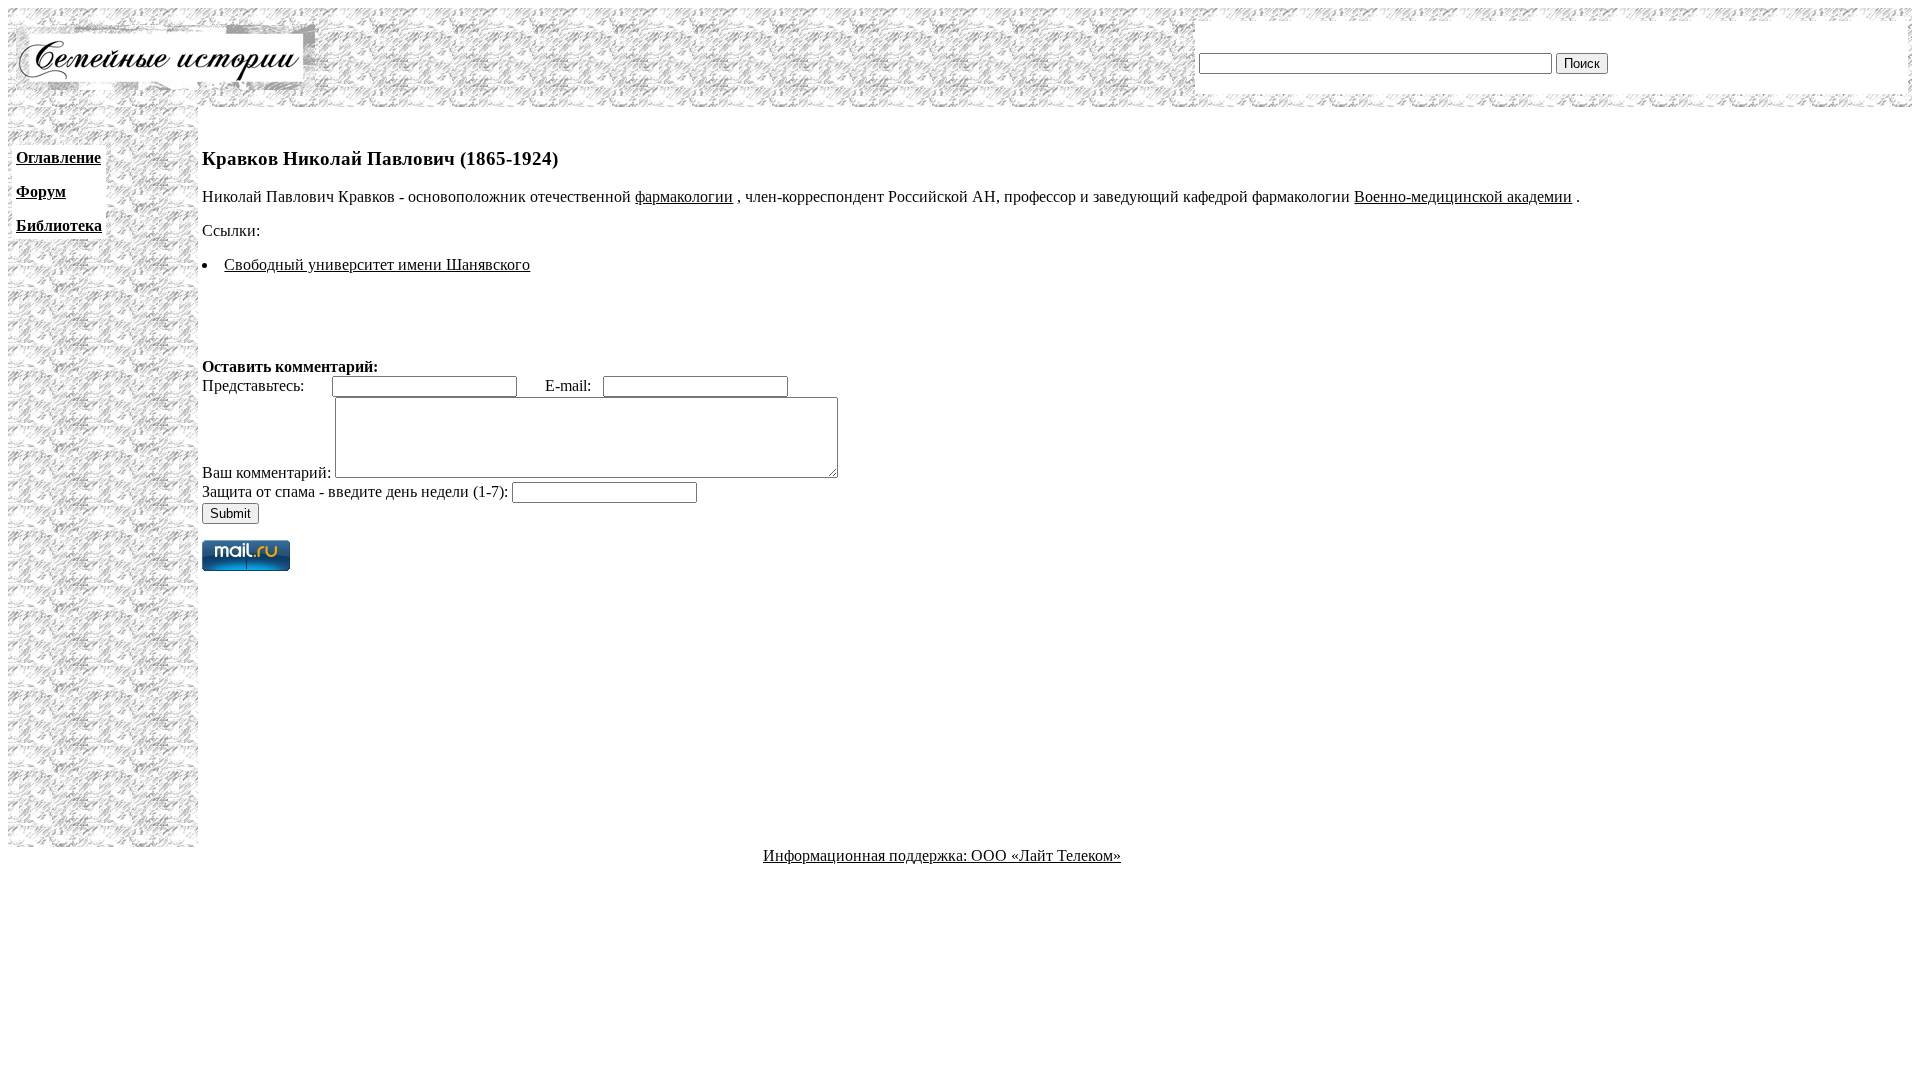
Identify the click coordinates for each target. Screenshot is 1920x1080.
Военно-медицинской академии (1463, 196)
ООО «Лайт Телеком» (1046, 855)
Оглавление (58, 157)
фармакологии (684, 196)
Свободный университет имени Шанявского (377, 264)
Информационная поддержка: (867, 855)
